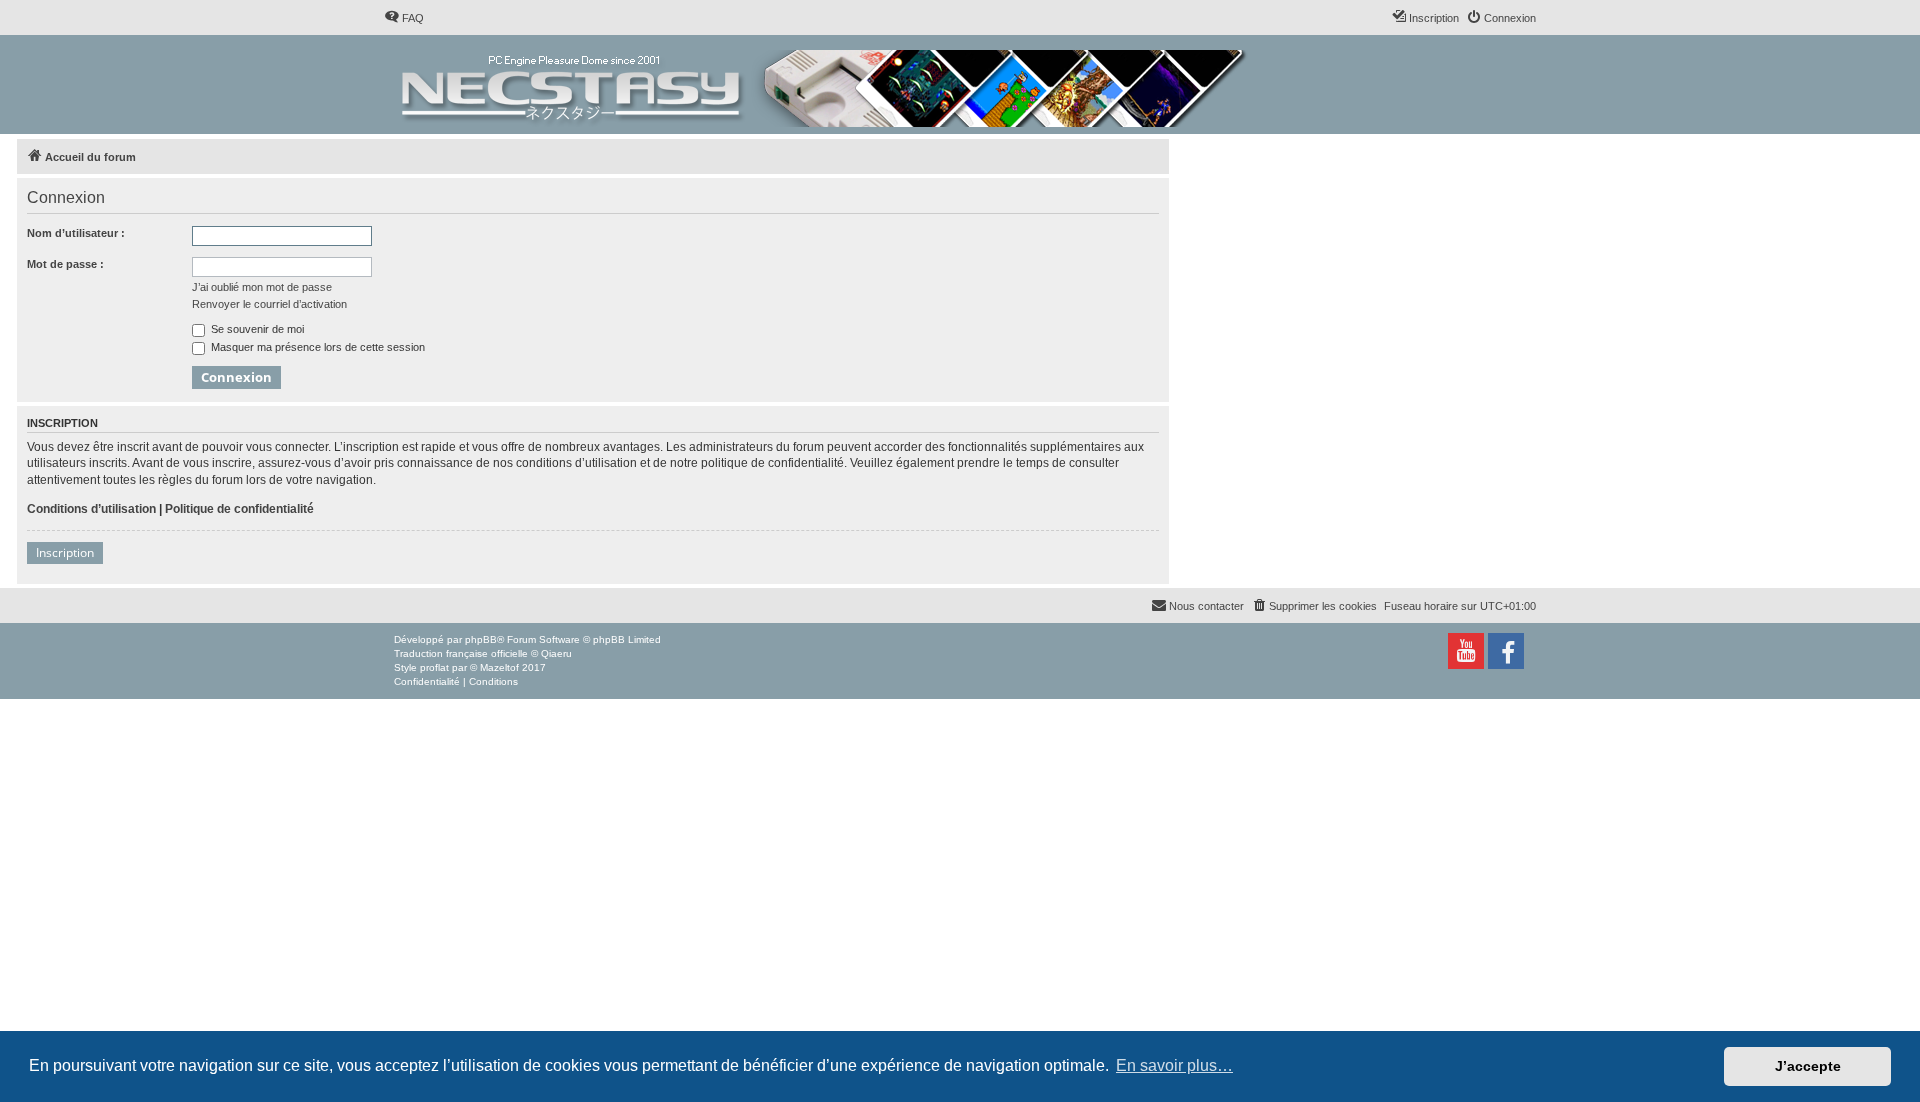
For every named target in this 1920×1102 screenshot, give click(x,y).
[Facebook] (1506, 651)
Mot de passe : (65, 264)
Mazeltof (499, 667)
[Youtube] (1466, 651)
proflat (434, 667)
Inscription (65, 552)
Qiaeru (556, 653)
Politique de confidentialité (239, 509)
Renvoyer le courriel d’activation (269, 304)
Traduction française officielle (461, 653)
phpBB (481, 639)
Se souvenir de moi (256, 329)
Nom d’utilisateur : (76, 233)
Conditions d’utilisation (91, 509)
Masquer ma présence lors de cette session (316, 347)
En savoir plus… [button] (1174, 1065)
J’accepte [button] (1808, 1066)
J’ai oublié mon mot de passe (262, 287)
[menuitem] (404, 18)
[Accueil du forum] (825, 84)
